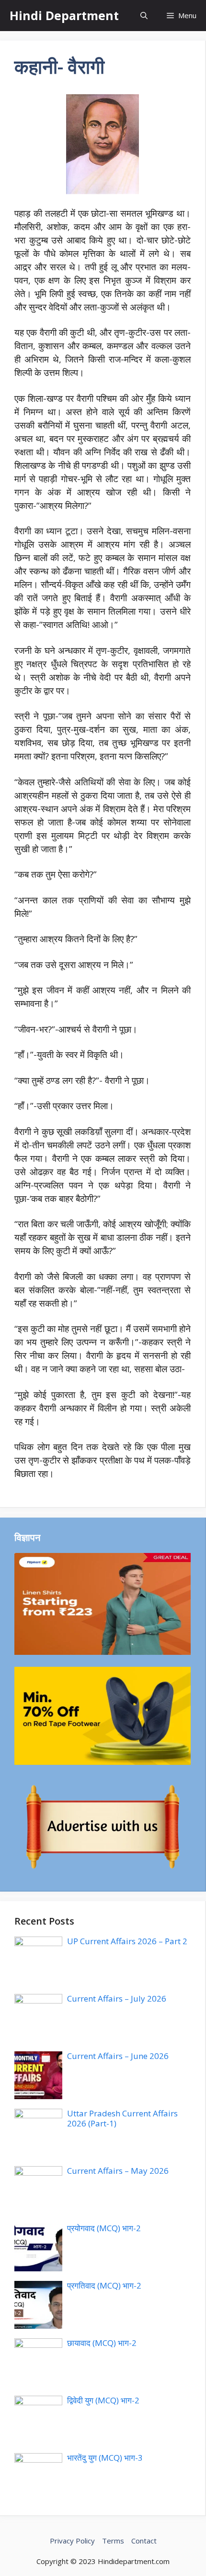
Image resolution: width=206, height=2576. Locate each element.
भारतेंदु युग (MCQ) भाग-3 (105, 2458)
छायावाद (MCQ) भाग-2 (102, 2343)
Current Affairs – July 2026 (117, 1998)
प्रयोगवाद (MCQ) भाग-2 (104, 2228)
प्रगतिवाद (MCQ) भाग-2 (104, 2285)
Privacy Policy (72, 2541)
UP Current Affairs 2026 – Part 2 (127, 1941)
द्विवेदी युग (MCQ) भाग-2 (103, 2400)
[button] (144, 16)
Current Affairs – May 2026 (118, 2171)
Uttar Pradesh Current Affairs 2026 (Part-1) (122, 2118)
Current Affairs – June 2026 (118, 2056)
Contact (144, 2541)
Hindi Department (64, 15)
